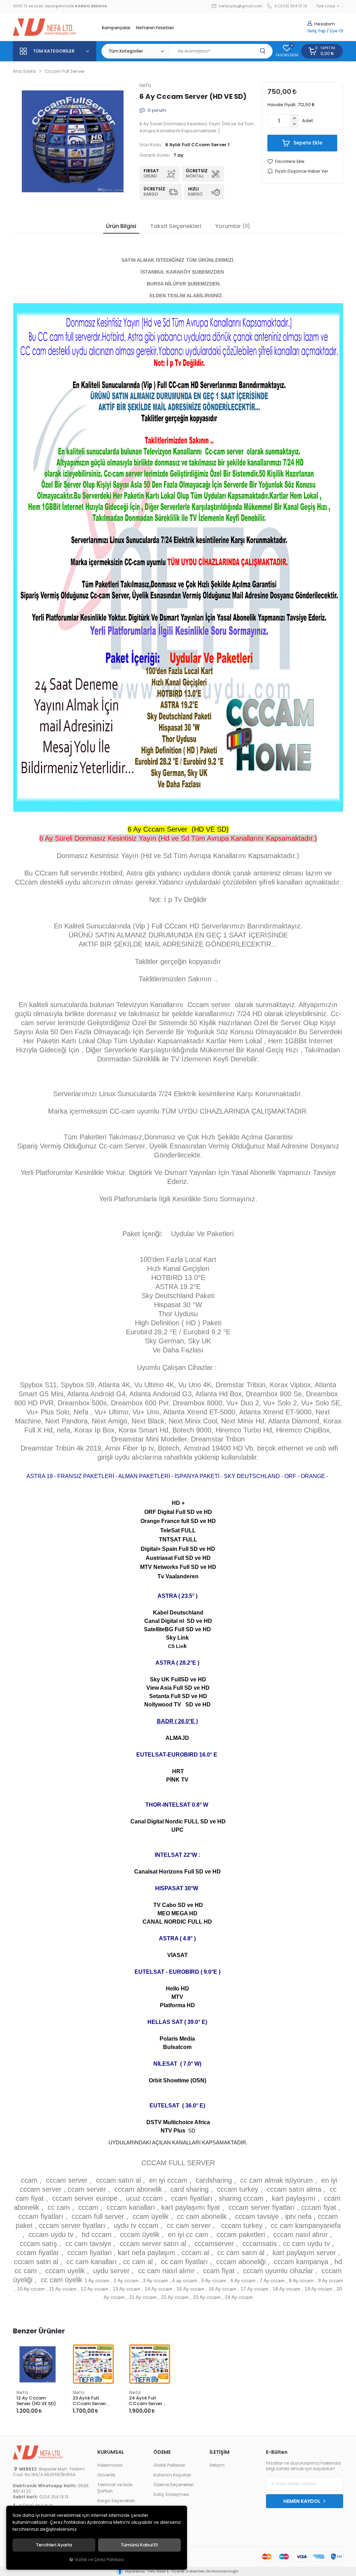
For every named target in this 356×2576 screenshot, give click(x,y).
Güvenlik (106, 2475)
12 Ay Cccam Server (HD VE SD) (36, 2401)
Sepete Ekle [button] (307, 143)
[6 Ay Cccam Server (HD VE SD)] (73, 141)
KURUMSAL (111, 2452)
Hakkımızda (110, 2465)
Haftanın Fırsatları (155, 28)
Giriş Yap (317, 31)
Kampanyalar (116, 28)
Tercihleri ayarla (54, 2545)
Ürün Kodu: (151, 145)
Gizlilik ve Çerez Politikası (99, 2560)
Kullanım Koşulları (172, 2475)
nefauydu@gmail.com (240, 6)
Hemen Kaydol (302, 2501)
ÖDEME (162, 2452)
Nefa (22, 2392)
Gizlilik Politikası (169, 2465)
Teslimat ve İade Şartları (115, 2488)
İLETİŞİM (220, 2452)
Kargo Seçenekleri (116, 2501)
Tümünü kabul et (139, 2545)
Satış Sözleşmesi (171, 2495)
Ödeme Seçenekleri (173, 2485)
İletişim (217, 2465)
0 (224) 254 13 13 (290, 6)
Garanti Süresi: (155, 155)
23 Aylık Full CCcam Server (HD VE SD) (89, 2401)
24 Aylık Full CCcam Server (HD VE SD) (146, 2401)
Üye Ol (336, 31)
